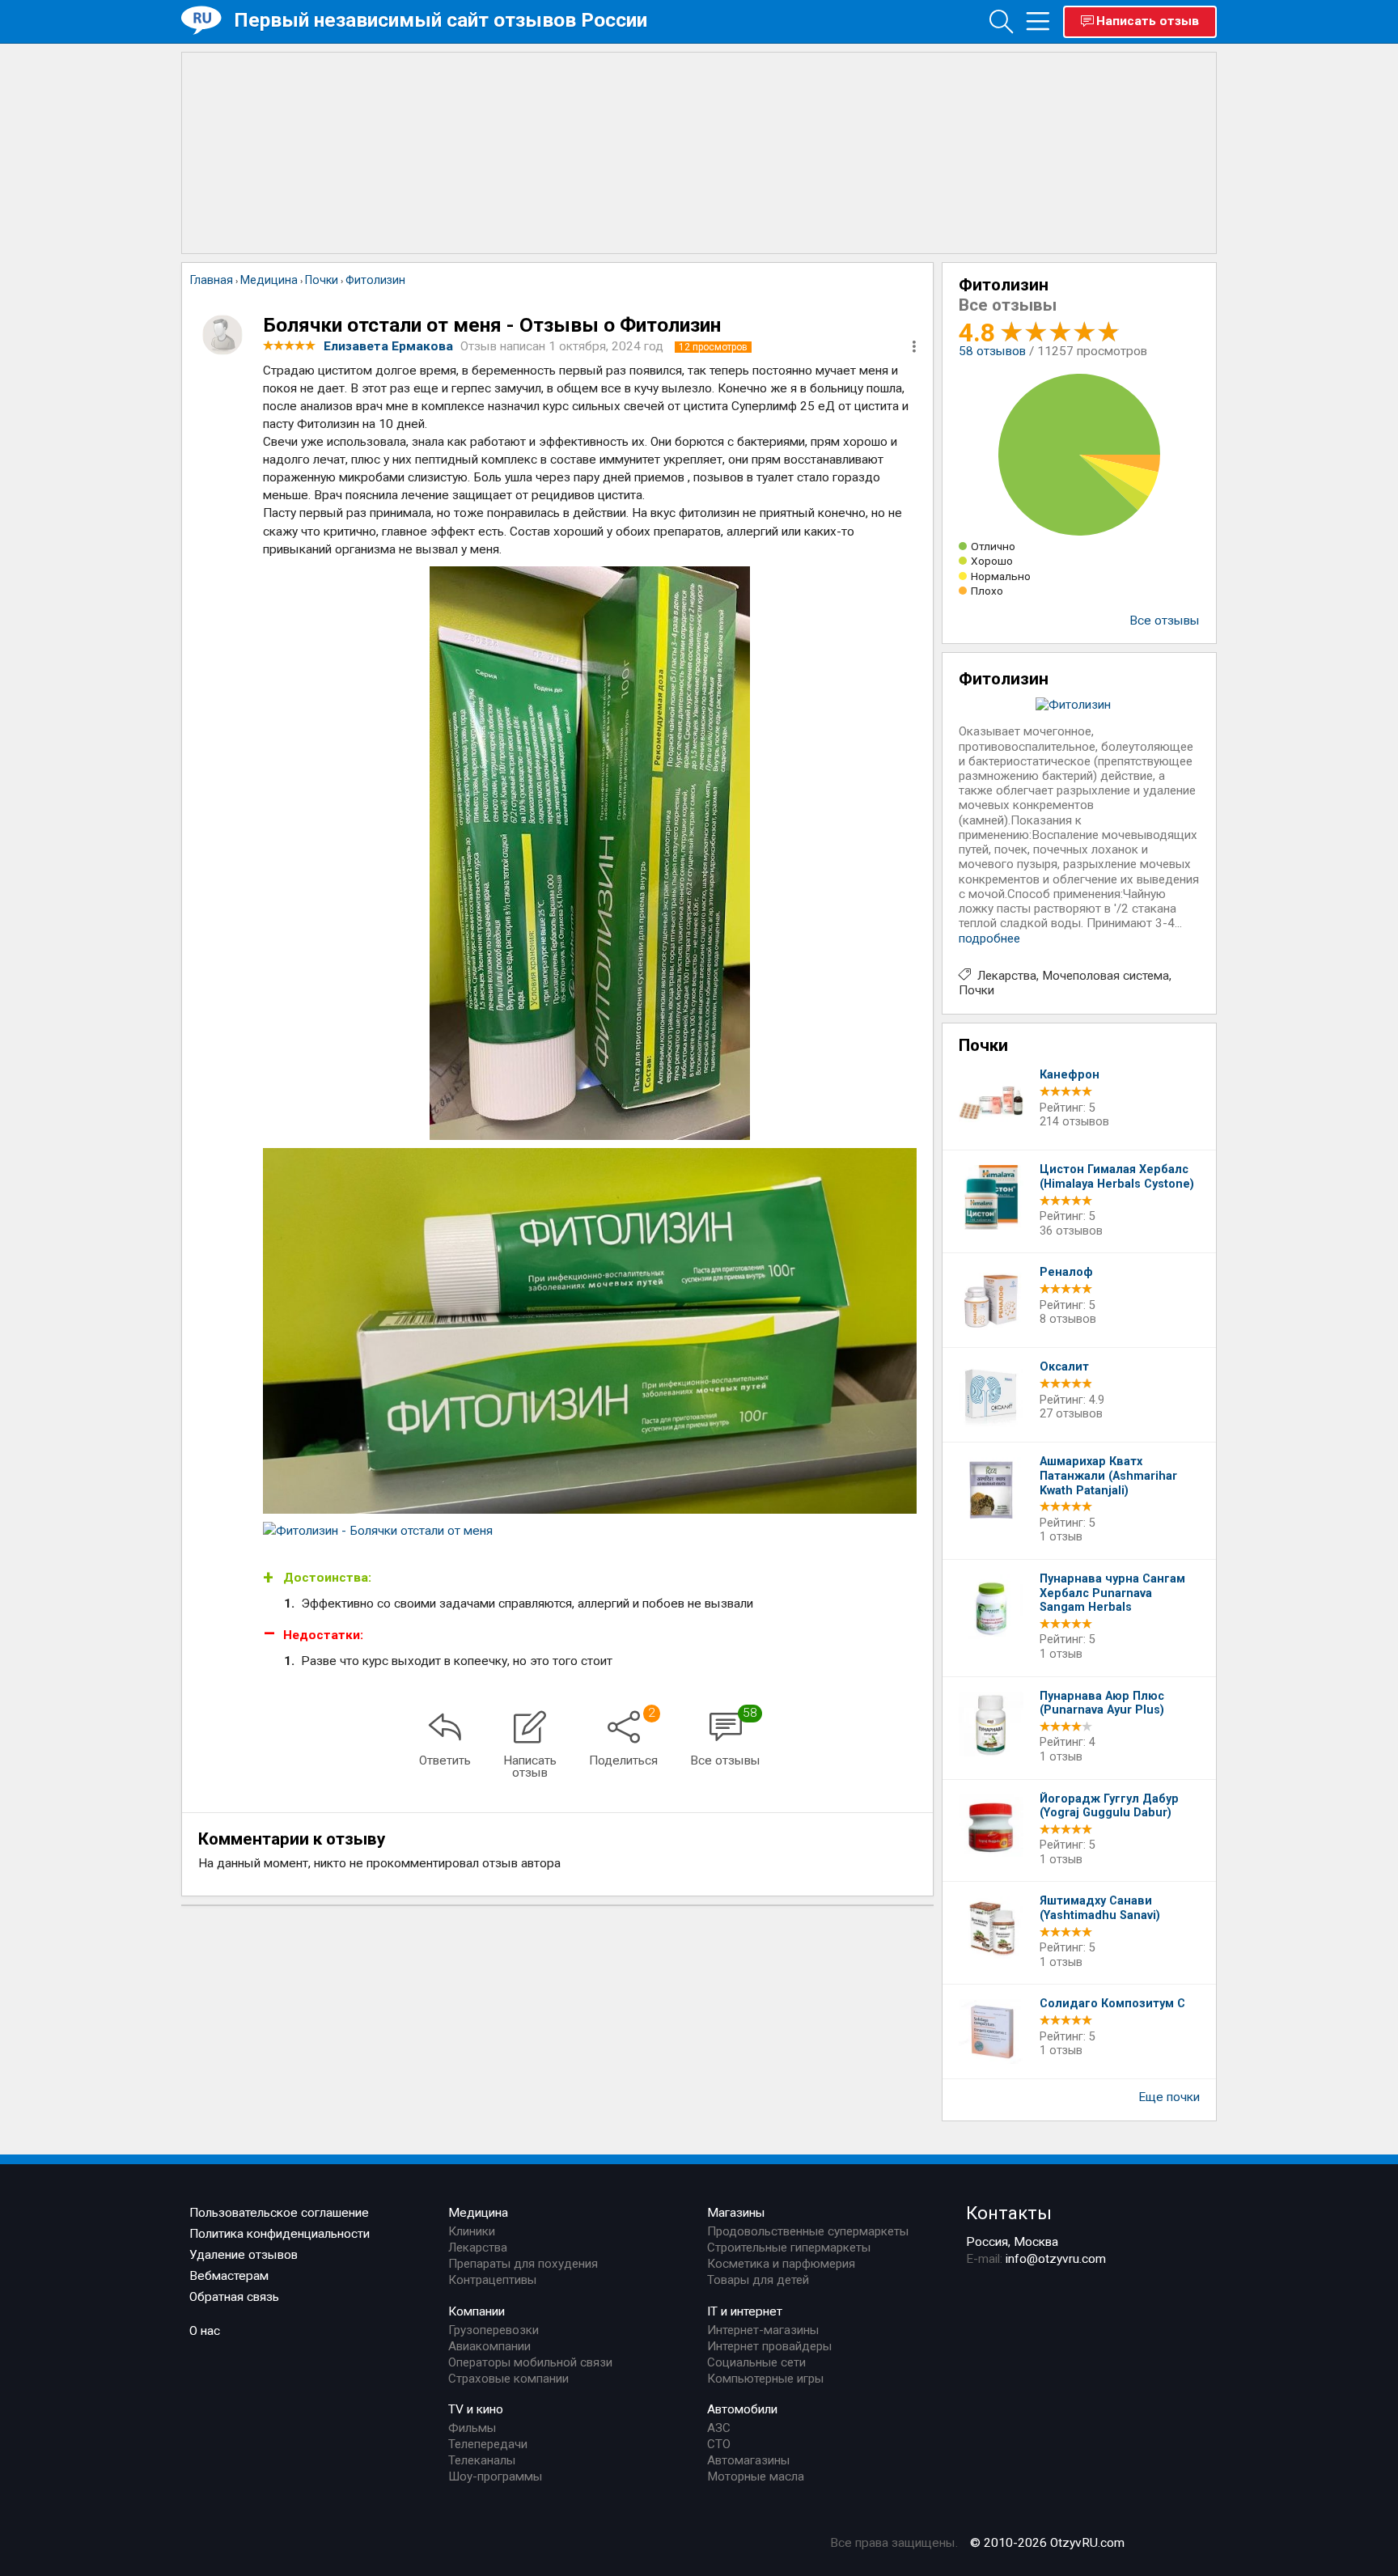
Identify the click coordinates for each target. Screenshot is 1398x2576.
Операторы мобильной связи (530, 2362)
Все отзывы (1165, 621)
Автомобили (742, 2409)
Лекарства (1007, 976)
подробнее (989, 938)
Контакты (1009, 2213)
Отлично (993, 546)
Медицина (478, 2213)
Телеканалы (482, 2460)
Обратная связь (234, 2297)
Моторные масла (756, 2476)
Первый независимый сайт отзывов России (441, 20)
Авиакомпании (489, 2346)
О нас (205, 2331)
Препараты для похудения (523, 2264)
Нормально (1001, 576)
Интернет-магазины (763, 2330)
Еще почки (1169, 2097)
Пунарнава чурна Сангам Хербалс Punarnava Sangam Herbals (1112, 1593)
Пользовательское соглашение (279, 2213)
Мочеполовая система (1106, 976)
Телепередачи (488, 2444)
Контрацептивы (492, 2280)
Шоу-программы (495, 2476)
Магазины (736, 2213)
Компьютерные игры (765, 2379)
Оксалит (1064, 1367)
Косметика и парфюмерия (781, 2264)
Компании (477, 2311)
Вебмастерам (229, 2276)
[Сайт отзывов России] (208, 21)
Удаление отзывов (244, 2255)
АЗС (719, 2428)
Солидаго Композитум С (1112, 2004)
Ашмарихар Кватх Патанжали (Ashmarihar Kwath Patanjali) (1108, 1476)
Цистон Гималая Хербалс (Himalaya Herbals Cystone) (1117, 1177)
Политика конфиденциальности (280, 2234)
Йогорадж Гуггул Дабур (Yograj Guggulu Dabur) (1109, 1806)
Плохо (987, 591)
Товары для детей (758, 2280)
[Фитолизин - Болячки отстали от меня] (590, 853)
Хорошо (992, 561)
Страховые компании (508, 2379)
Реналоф (1066, 1272)
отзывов (992, 351)
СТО (719, 2444)
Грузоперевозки (494, 2330)
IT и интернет (745, 2311)
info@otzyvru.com (1056, 2259)
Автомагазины (748, 2460)
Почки (976, 990)
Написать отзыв (1148, 21)
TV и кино (476, 2409)
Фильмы (472, 2428)
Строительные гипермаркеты (789, 2248)
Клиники (472, 2231)
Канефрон (1070, 1075)
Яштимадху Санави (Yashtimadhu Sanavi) (1100, 1908)
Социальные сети (756, 2362)
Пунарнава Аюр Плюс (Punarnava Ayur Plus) (1102, 1703)
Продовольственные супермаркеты (808, 2231)
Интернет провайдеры (769, 2346)
